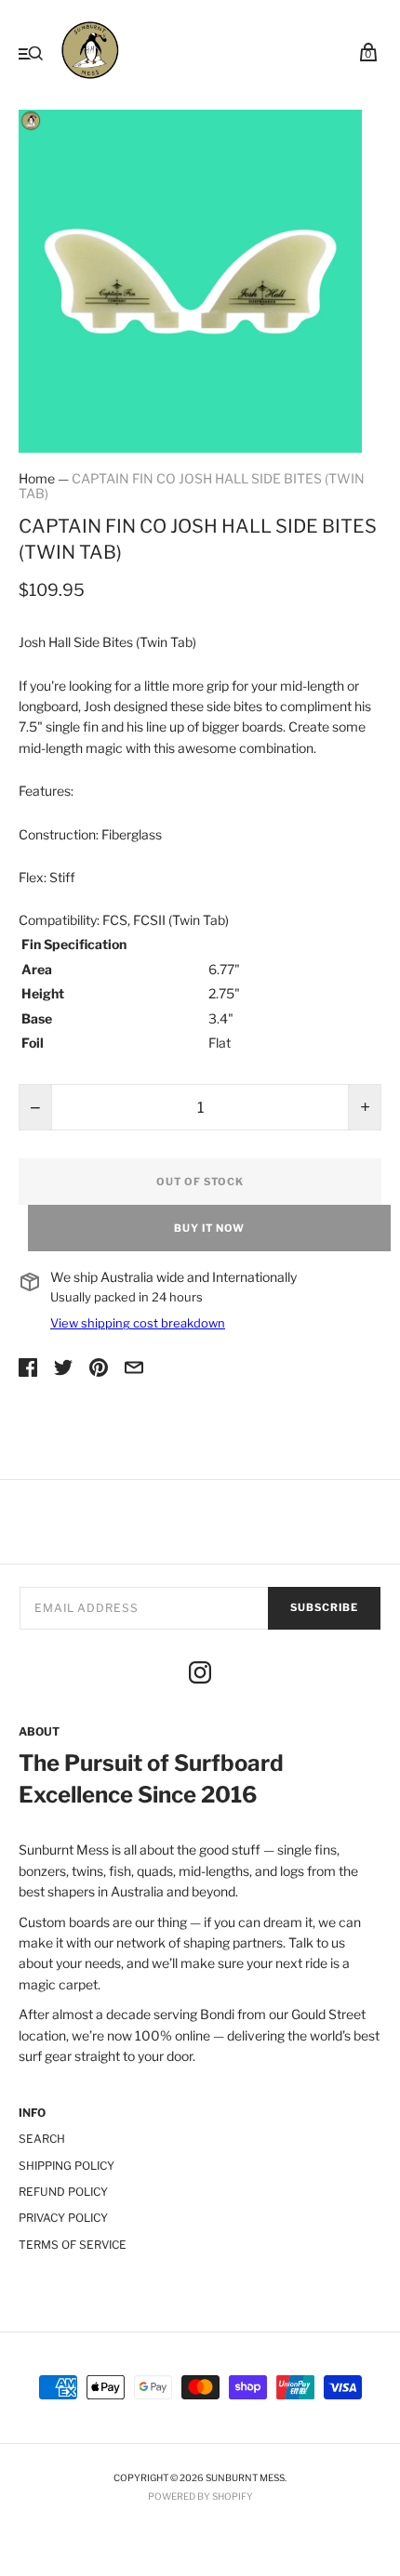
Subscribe (324, 1607)
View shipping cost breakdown (138, 1323)
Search (42, 2139)
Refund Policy (63, 2192)
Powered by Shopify (200, 2496)
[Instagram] (200, 1675)
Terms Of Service (73, 2245)
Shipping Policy (67, 2166)
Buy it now (209, 1228)
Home (37, 478)
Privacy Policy (63, 2218)
